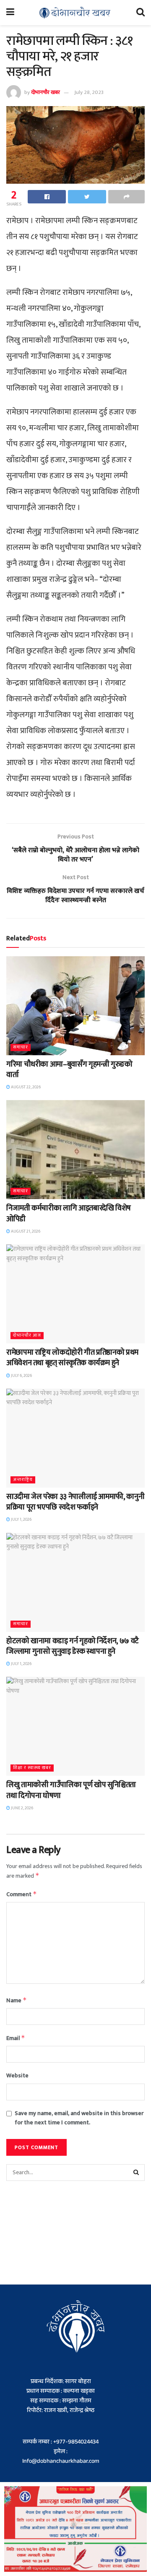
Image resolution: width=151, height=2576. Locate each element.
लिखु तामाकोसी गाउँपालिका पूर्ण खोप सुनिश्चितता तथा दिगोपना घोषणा (71, 1790)
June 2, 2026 (22, 1808)
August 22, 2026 (25, 1087)
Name (17, 2000)
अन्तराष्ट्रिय (23, 1480)
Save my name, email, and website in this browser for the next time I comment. (79, 2118)
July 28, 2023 (89, 92)
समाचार (21, 1047)
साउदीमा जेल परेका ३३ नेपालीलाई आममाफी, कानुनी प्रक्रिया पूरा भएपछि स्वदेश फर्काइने (75, 1502)
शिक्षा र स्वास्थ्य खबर (32, 1768)
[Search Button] (136, 2173)
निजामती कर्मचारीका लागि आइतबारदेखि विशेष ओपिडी (69, 1214)
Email (16, 2038)
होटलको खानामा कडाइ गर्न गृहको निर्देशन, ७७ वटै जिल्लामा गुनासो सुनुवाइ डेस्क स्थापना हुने (73, 1646)
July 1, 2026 (21, 1520)
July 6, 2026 (21, 1376)
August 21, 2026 (25, 1231)
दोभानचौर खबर (46, 92)
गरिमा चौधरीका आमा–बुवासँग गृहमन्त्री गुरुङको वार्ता (69, 1070)
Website (17, 2076)
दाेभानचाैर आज (27, 1336)
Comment (22, 1894)
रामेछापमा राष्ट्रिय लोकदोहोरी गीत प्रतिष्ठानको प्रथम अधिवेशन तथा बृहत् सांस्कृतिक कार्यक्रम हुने (72, 1358)
